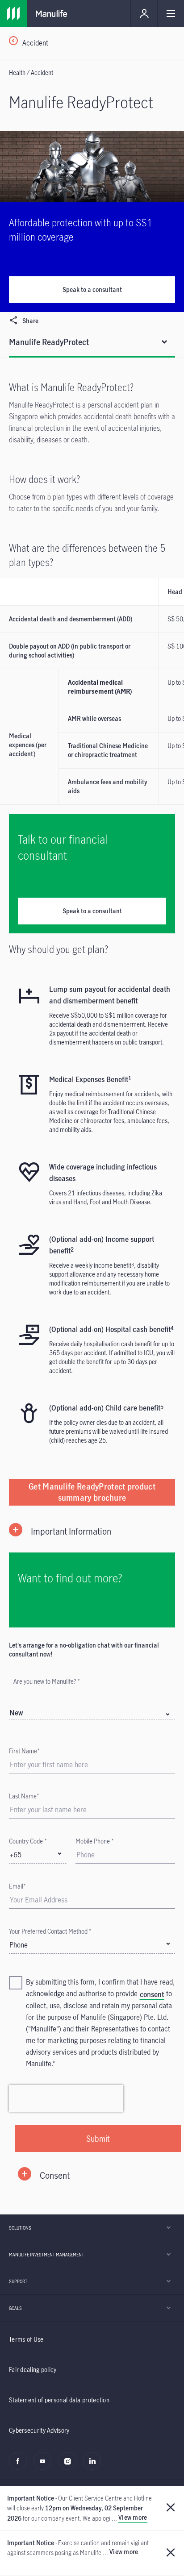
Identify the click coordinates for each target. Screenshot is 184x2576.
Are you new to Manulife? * (47, 1681)
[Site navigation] (171, 13)
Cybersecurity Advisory (39, 2430)
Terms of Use (26, 2339)
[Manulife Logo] (13, 13)
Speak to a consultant (92, 289)
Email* (17, 1886)
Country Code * (28, 1841)
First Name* (24, 1751)
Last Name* (24, 1796)
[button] (92, 1531)
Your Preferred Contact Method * (50, 1931)
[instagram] (70, 2466)
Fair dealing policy (33, 2370)
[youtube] (45, 2466)
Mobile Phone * (95, 1841)
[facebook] (20, 2466)
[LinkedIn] (94, 2466)
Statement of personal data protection (59, 2400)
